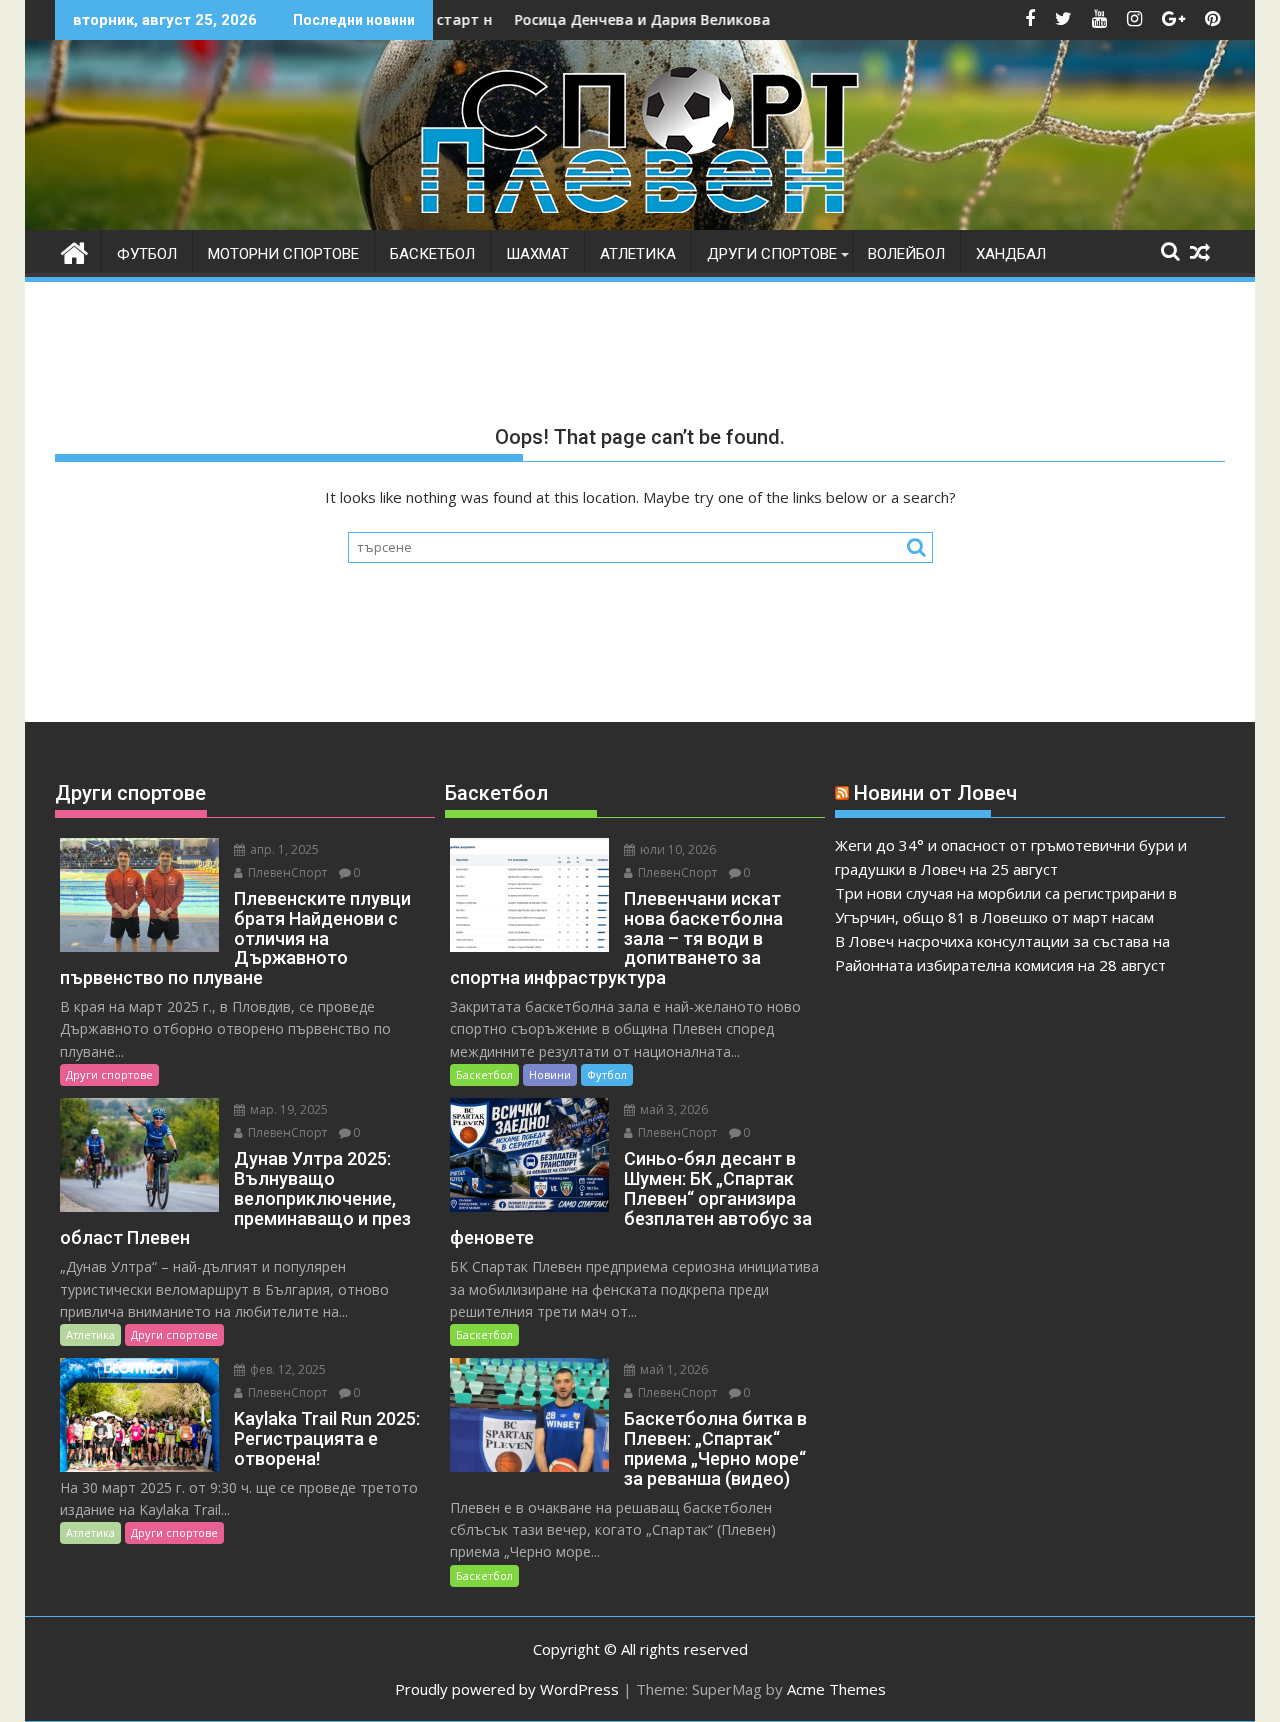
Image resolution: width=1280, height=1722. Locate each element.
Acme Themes (836, 1689)
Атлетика (638, 254)
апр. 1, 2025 (283, 849)
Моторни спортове (283, 254)
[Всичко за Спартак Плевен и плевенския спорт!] (74, 250)
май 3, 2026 (672, 1109)
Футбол (147, 254)
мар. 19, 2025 (287, 1109)
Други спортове (772, 254)
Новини (550, 1074)
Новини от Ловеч (935, 793)
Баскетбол (432, 254)
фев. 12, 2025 (286, 1369)
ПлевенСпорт (286, 872)
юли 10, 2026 (676, 849)
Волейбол (906, 254)
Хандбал (1011, 254)
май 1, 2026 (672, 1369)
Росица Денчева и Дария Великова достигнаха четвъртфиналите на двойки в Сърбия (774, 19)
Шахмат (537, 254)
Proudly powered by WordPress (507, 1689)
